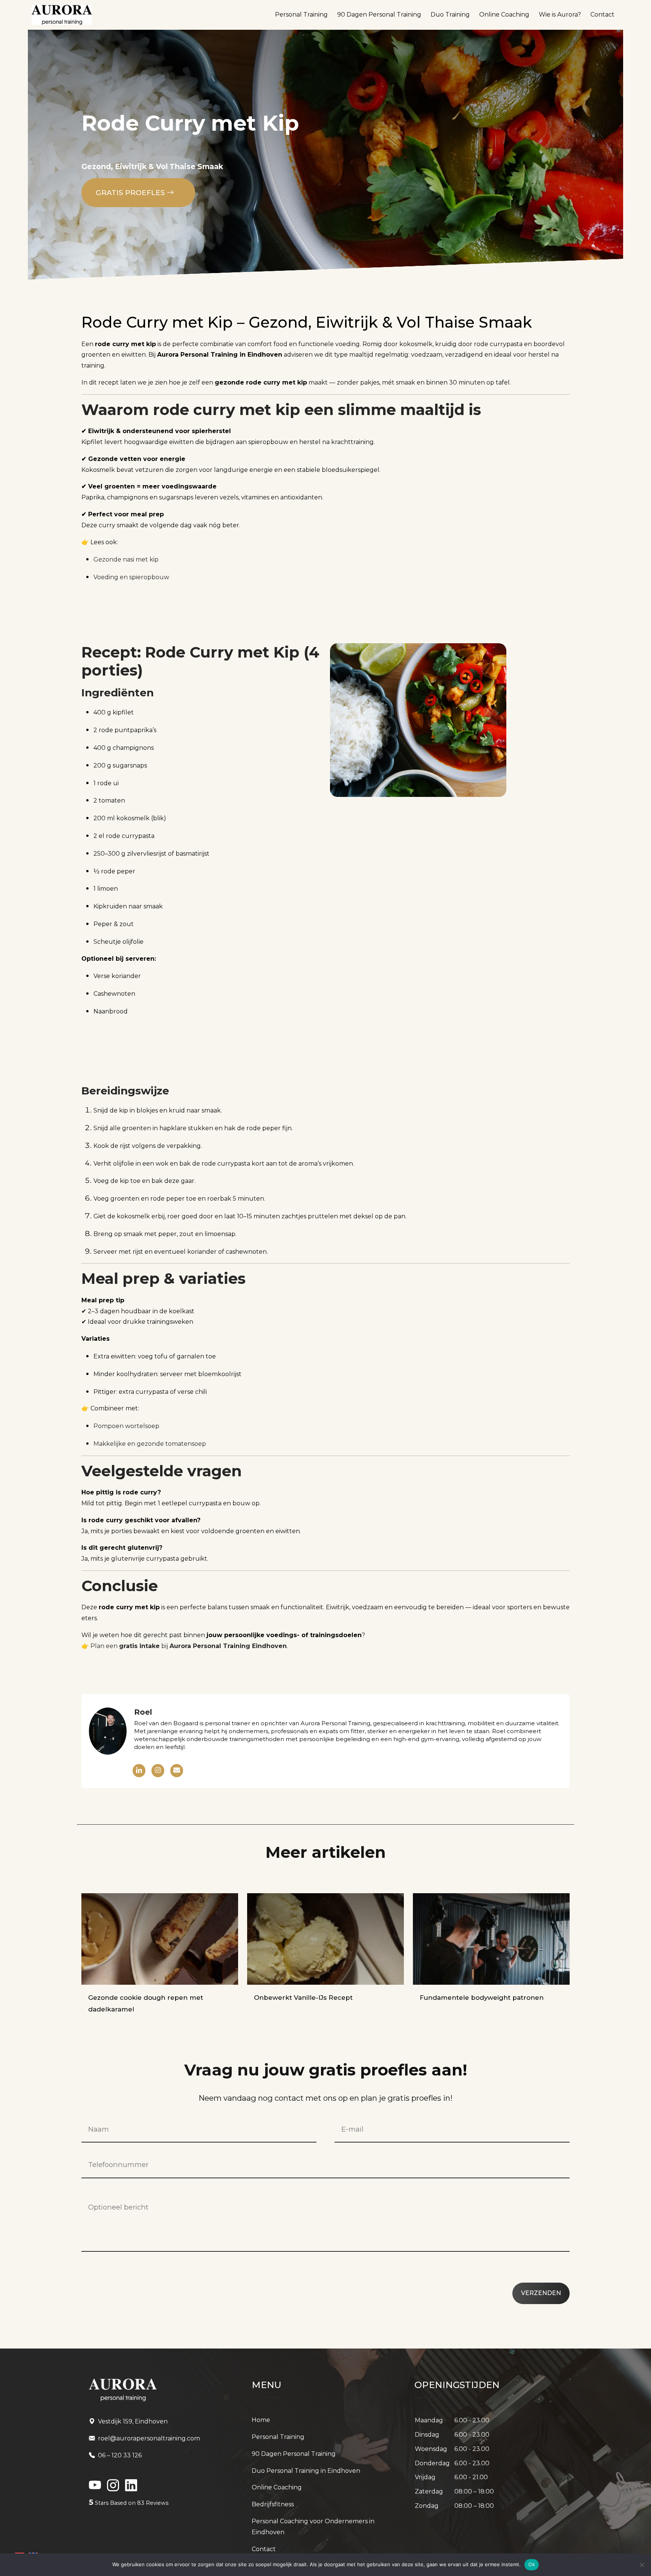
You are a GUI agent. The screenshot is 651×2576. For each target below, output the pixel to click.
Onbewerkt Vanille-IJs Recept (303, 1998)
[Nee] (642, 2565)
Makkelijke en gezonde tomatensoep (150, 1444)
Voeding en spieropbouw (131, 577)
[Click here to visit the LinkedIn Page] (95, 2488)
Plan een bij (189, 1646)
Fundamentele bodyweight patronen (482, 1998)
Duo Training (450, 14)
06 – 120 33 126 (120, 2455)
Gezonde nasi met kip (126, 559)
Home (261, 2420)
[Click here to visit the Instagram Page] (113, 2488)
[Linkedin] (139, 1771)
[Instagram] (158, 1771)
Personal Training (301, 14)
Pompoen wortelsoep (126, 1426)
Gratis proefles (131, 193)
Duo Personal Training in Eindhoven (306, 2471)
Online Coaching (504, 14)
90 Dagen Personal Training (379, 14)
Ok (532, 2564)
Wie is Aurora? (560, 14)
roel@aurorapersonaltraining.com (149, 2438)
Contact (602, 14)
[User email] (177, 1771)
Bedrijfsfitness (273, 2504)
